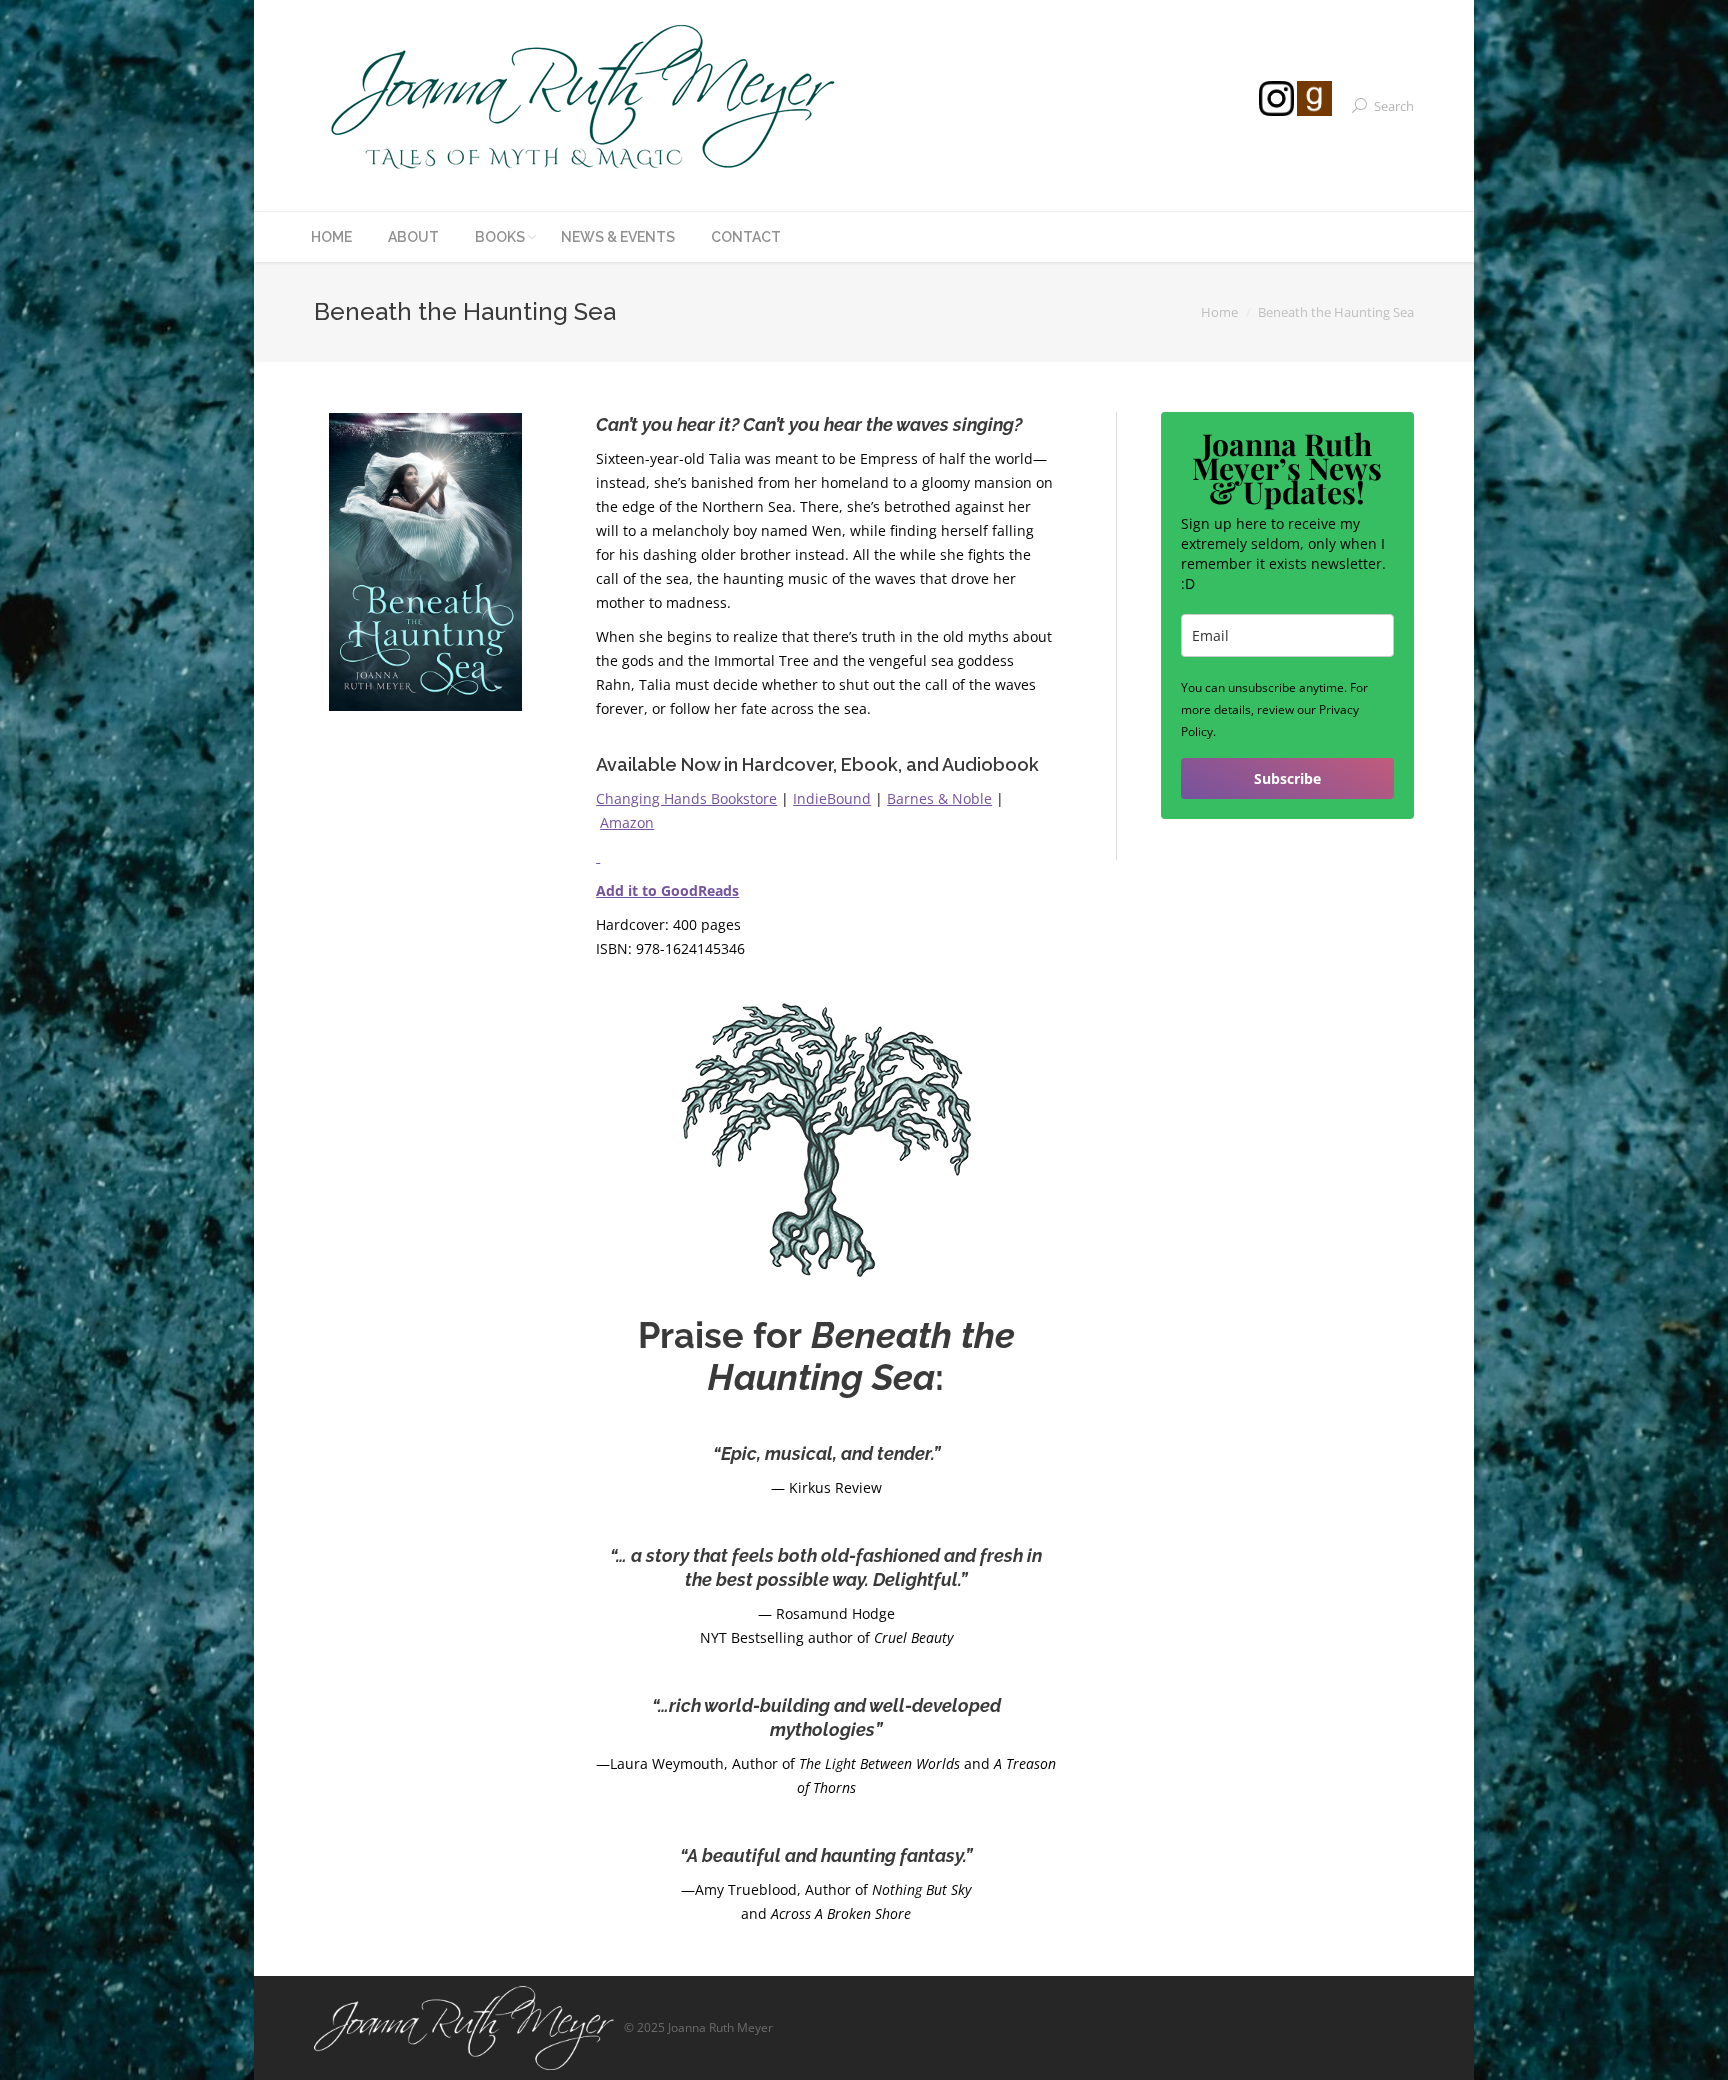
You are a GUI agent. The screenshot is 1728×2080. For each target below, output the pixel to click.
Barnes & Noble (939, 798)
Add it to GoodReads (667, 890)
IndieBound (832, 798)
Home (1219, 312)
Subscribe (1287, 778)
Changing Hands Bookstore (686, 798)
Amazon (627, 822)
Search (1394, 106)
